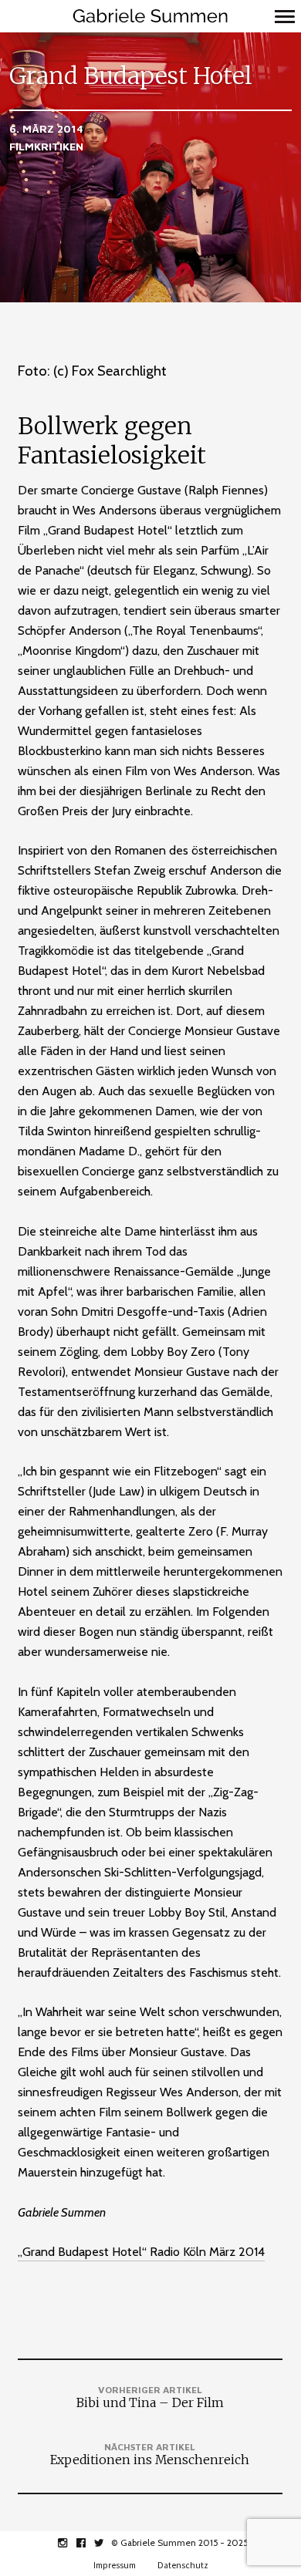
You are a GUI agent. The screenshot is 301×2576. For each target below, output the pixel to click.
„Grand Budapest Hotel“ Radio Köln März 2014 (141, 2252)
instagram (71, 2543)
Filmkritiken (46, 146)
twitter (108, 2543)
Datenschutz (183, 2565)
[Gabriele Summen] (150, 16)
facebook (89, 2543)
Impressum (115, 2565)
